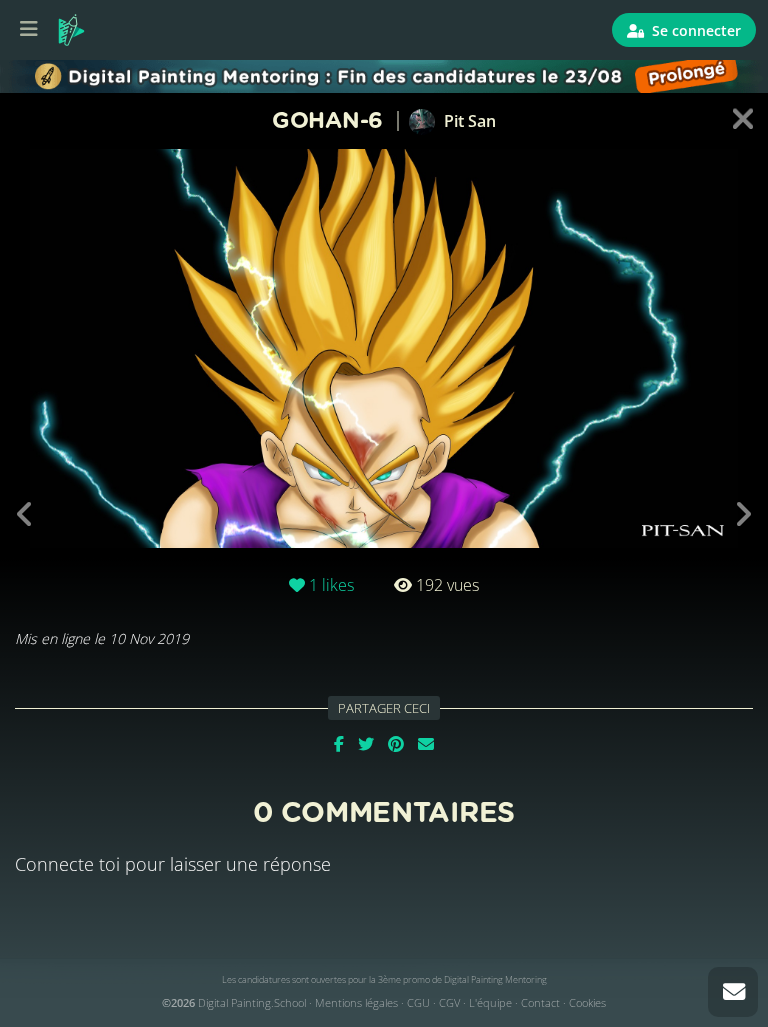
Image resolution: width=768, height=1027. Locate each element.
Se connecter (694, 30)
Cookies (587, 1002)
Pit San (468, 121)
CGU (418, 1002)
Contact (540, 1002)
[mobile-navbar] (29, 30)
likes (331, 585)
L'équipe (490, 1002)
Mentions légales (356, 1002)
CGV (449, 1002)
